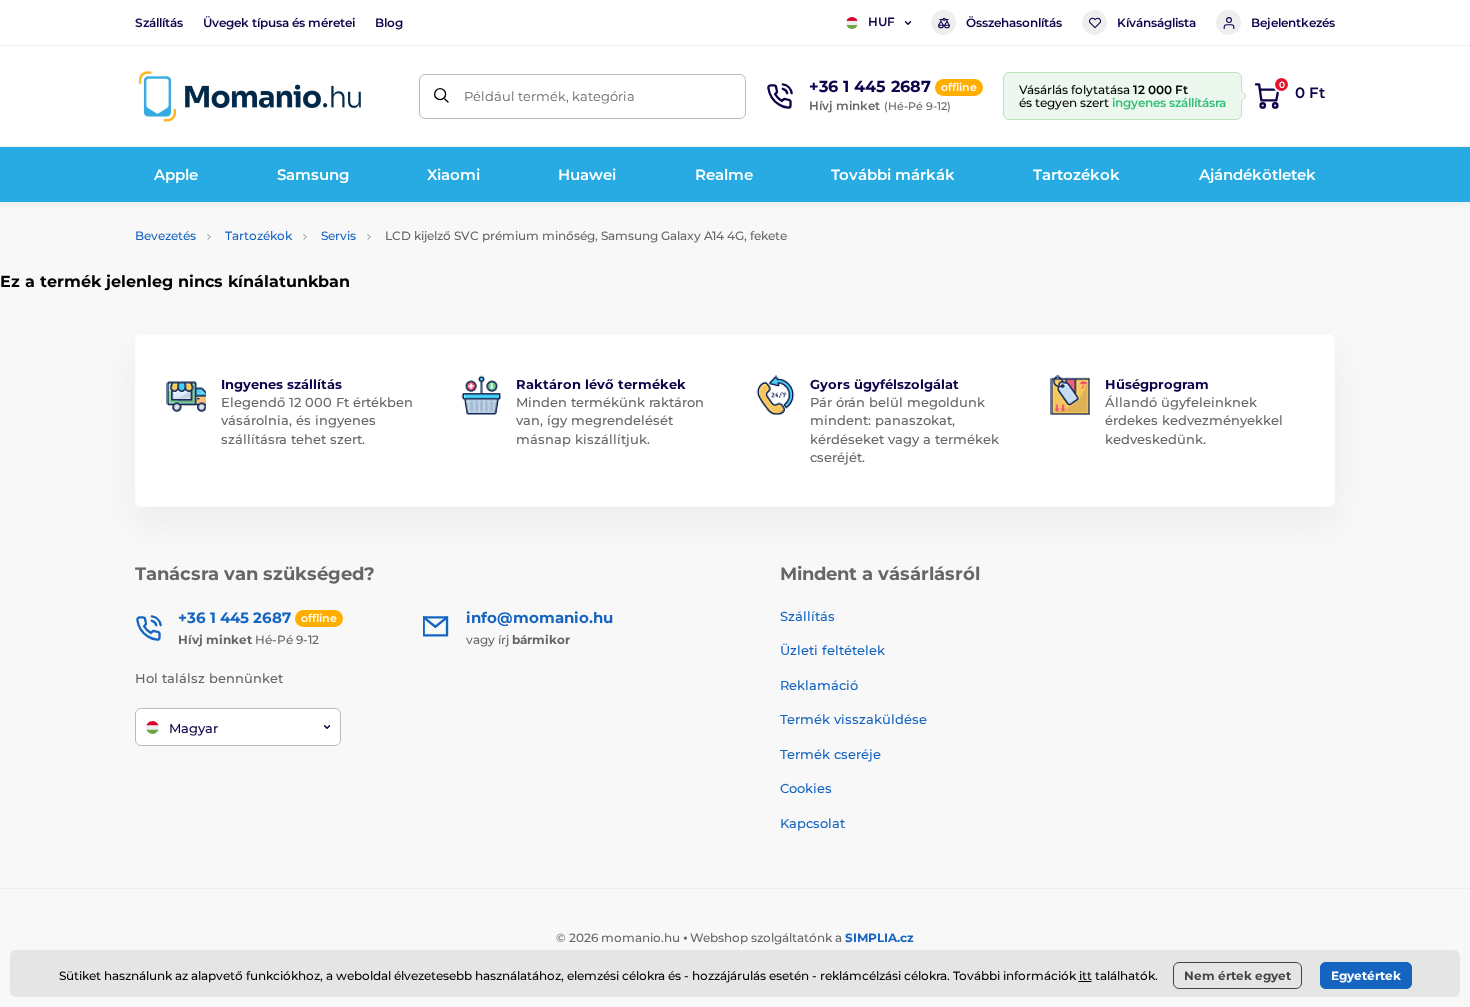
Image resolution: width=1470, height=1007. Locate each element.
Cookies (806, 788)
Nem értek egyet (1237, 975)
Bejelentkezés (1293, 22)
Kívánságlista (1156, 22)
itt (1085, 975)
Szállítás (159, 22)
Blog (389, 22)
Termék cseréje (830, 754)
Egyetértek (1366, 975)
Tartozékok (258, 235)
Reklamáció (819, 685)
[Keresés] (441, 96)
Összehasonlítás (1014, 22)
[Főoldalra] (250, 96)
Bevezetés (165, 235)
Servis (338, 235)
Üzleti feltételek (832, 650)
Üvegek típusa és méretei (279, 22)
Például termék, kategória (549, 96)
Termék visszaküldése (853, 719)
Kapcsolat (812, 823)
